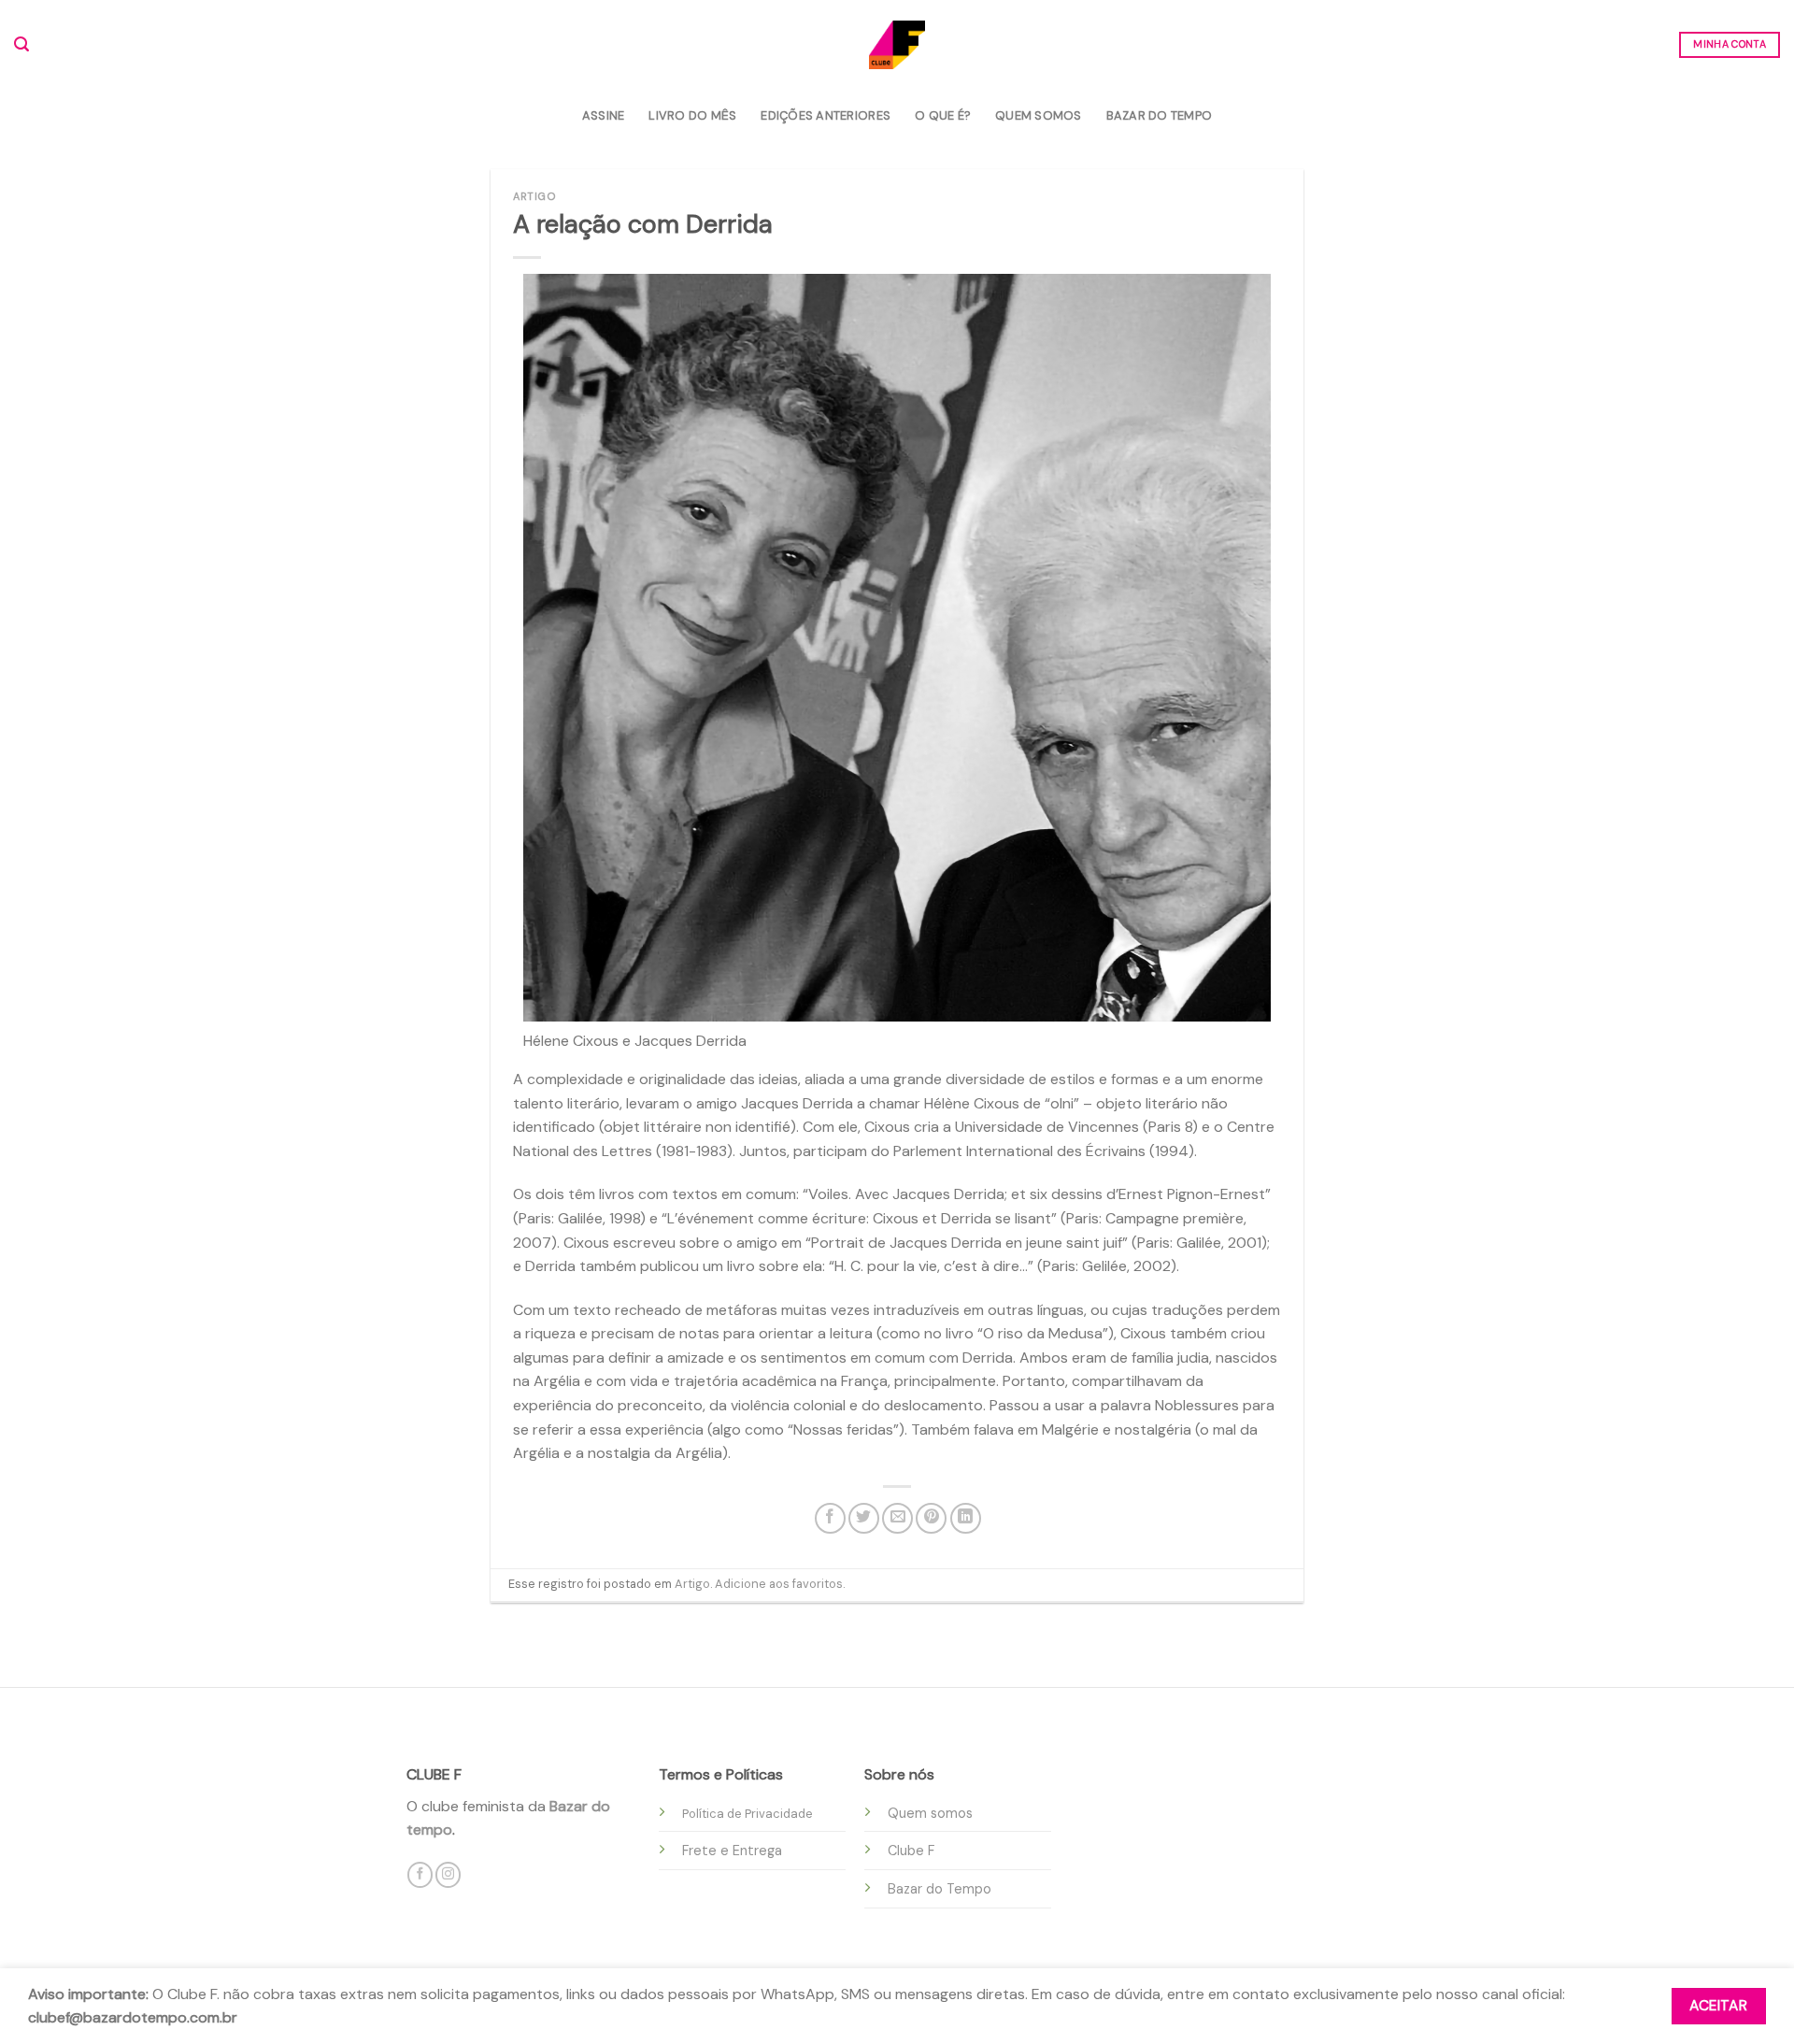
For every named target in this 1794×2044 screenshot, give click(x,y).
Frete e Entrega (732, 1851)
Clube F (911, 1851)
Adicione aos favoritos (779, 1584)
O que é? (943, 115)
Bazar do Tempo (1160, 115)
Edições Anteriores (826, 115)
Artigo (534, 196)
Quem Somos (1039, 115)
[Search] (21, 44)
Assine (604, 115)
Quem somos (930, 1813)
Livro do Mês (692, 115)
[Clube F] (897, 44)
